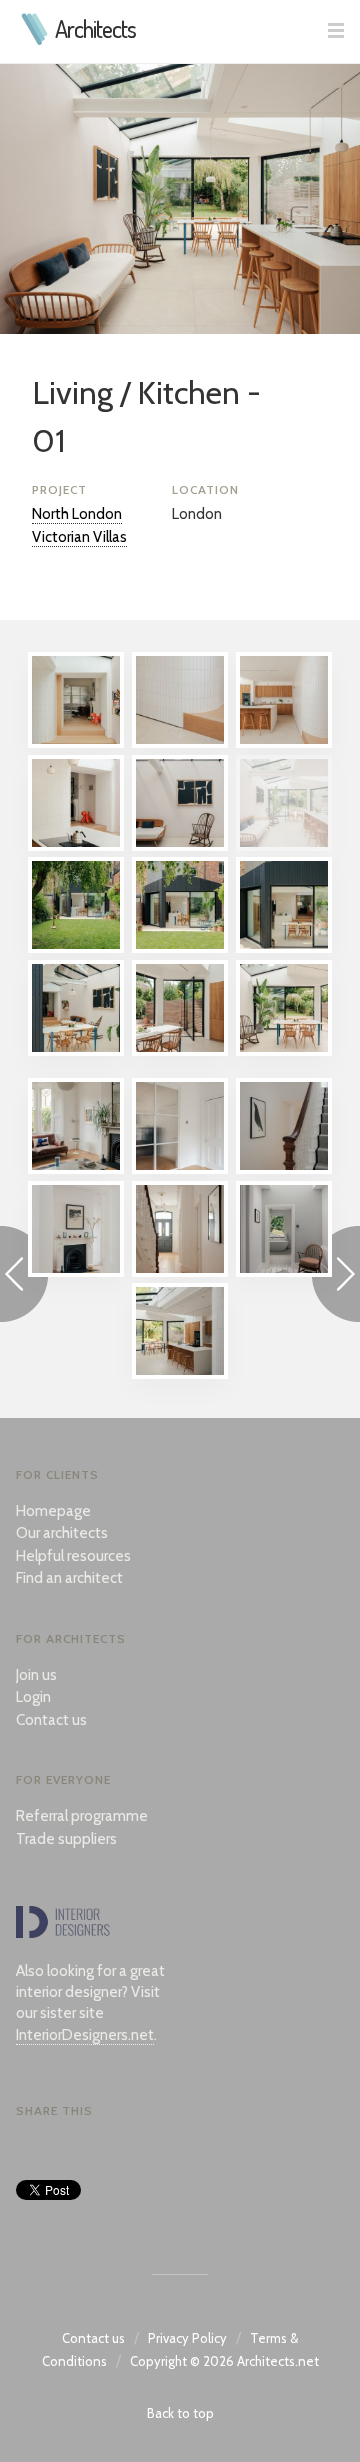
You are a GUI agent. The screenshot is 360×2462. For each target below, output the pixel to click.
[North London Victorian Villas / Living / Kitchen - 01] (284, 846)
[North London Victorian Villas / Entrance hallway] (180, 1272)
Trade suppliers (66, 1839)
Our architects (62, 1533)
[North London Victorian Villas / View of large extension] (180, 1374)
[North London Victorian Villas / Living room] (76, 1169)
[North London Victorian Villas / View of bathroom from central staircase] (284, 1272)
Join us (36, 1675)
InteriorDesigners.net (85, 2035)
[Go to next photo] (336, 1277)
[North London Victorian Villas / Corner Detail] (180, 743)
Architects (95, 29)
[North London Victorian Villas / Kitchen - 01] (284, 743)
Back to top (180, 2413)
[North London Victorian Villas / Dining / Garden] (284, 1051)
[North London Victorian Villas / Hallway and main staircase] (284, 1169)
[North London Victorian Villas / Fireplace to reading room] (76, 1272)
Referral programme (82, 1816)
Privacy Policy (187, 2338)
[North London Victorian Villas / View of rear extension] (180, 948)
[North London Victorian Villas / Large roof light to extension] (180, 846)
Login (33, 1697)
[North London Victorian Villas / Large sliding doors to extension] (284, 948)
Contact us (51, 1720)
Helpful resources (73, 1556)
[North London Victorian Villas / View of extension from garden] (76, 948)
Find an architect (69, 1578)
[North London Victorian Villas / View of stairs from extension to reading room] (76, 743)
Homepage (53, 1511)
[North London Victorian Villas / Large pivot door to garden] (180, 1051)
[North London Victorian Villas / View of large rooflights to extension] (76, 1051)
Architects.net (278, 2361)
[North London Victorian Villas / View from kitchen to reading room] (76, 846)
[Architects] (35, 40)
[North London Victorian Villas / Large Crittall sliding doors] (180, 1169)
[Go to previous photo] (24, 1277)
